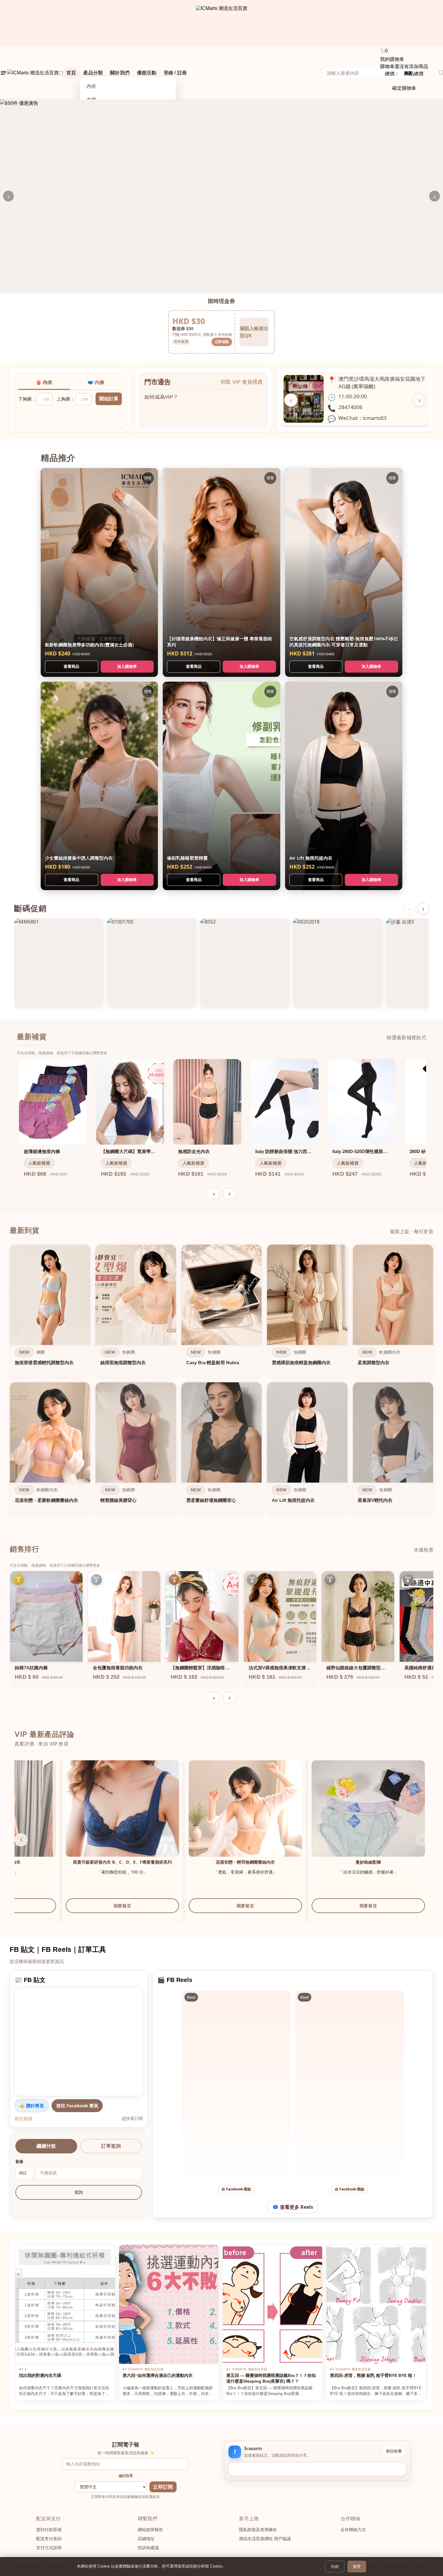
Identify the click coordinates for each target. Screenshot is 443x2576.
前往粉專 (394, 2451)
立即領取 (222, 342)
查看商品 (71, 666)
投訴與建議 (148, 2548)
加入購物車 (127, 666)
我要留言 (75, 1912)
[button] (422, 1840)
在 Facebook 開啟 (236, 2189)
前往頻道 (24, 2118)
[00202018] (338, 963)
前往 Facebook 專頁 (77, 2106)
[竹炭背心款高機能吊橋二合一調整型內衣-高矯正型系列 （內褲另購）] (75, 1817)
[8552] (245, 963)
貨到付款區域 (49, 2530)
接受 (357, 2567)
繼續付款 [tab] (46, 2146)
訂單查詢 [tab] (111, 2146)
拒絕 (335, 2567)
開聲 (148, 478)
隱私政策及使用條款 (258, 2530)
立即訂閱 (163, 2487)
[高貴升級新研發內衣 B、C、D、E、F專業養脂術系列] (321, 1817)
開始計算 (109, 399)
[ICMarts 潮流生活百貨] (222, 23)
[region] (222, 1381)
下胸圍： (27, 399)
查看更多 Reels (297, 2207)
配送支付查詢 (49, 2539)
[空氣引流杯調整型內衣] (198, 1817)
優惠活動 (147, 73)
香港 (19, 2162)
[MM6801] (59, 963)
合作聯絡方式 (353, 2530)
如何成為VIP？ (161, 394)
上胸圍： (66, 399)
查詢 (79, 2192)
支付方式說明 (49, 2548)
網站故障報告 (150, 2530)
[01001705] (152, 963)
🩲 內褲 (96, 382)
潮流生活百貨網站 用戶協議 (265, 2539)
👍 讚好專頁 (31, 2106)
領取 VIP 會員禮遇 (242, 382)
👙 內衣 (44, 382)
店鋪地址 (146, 2539)
